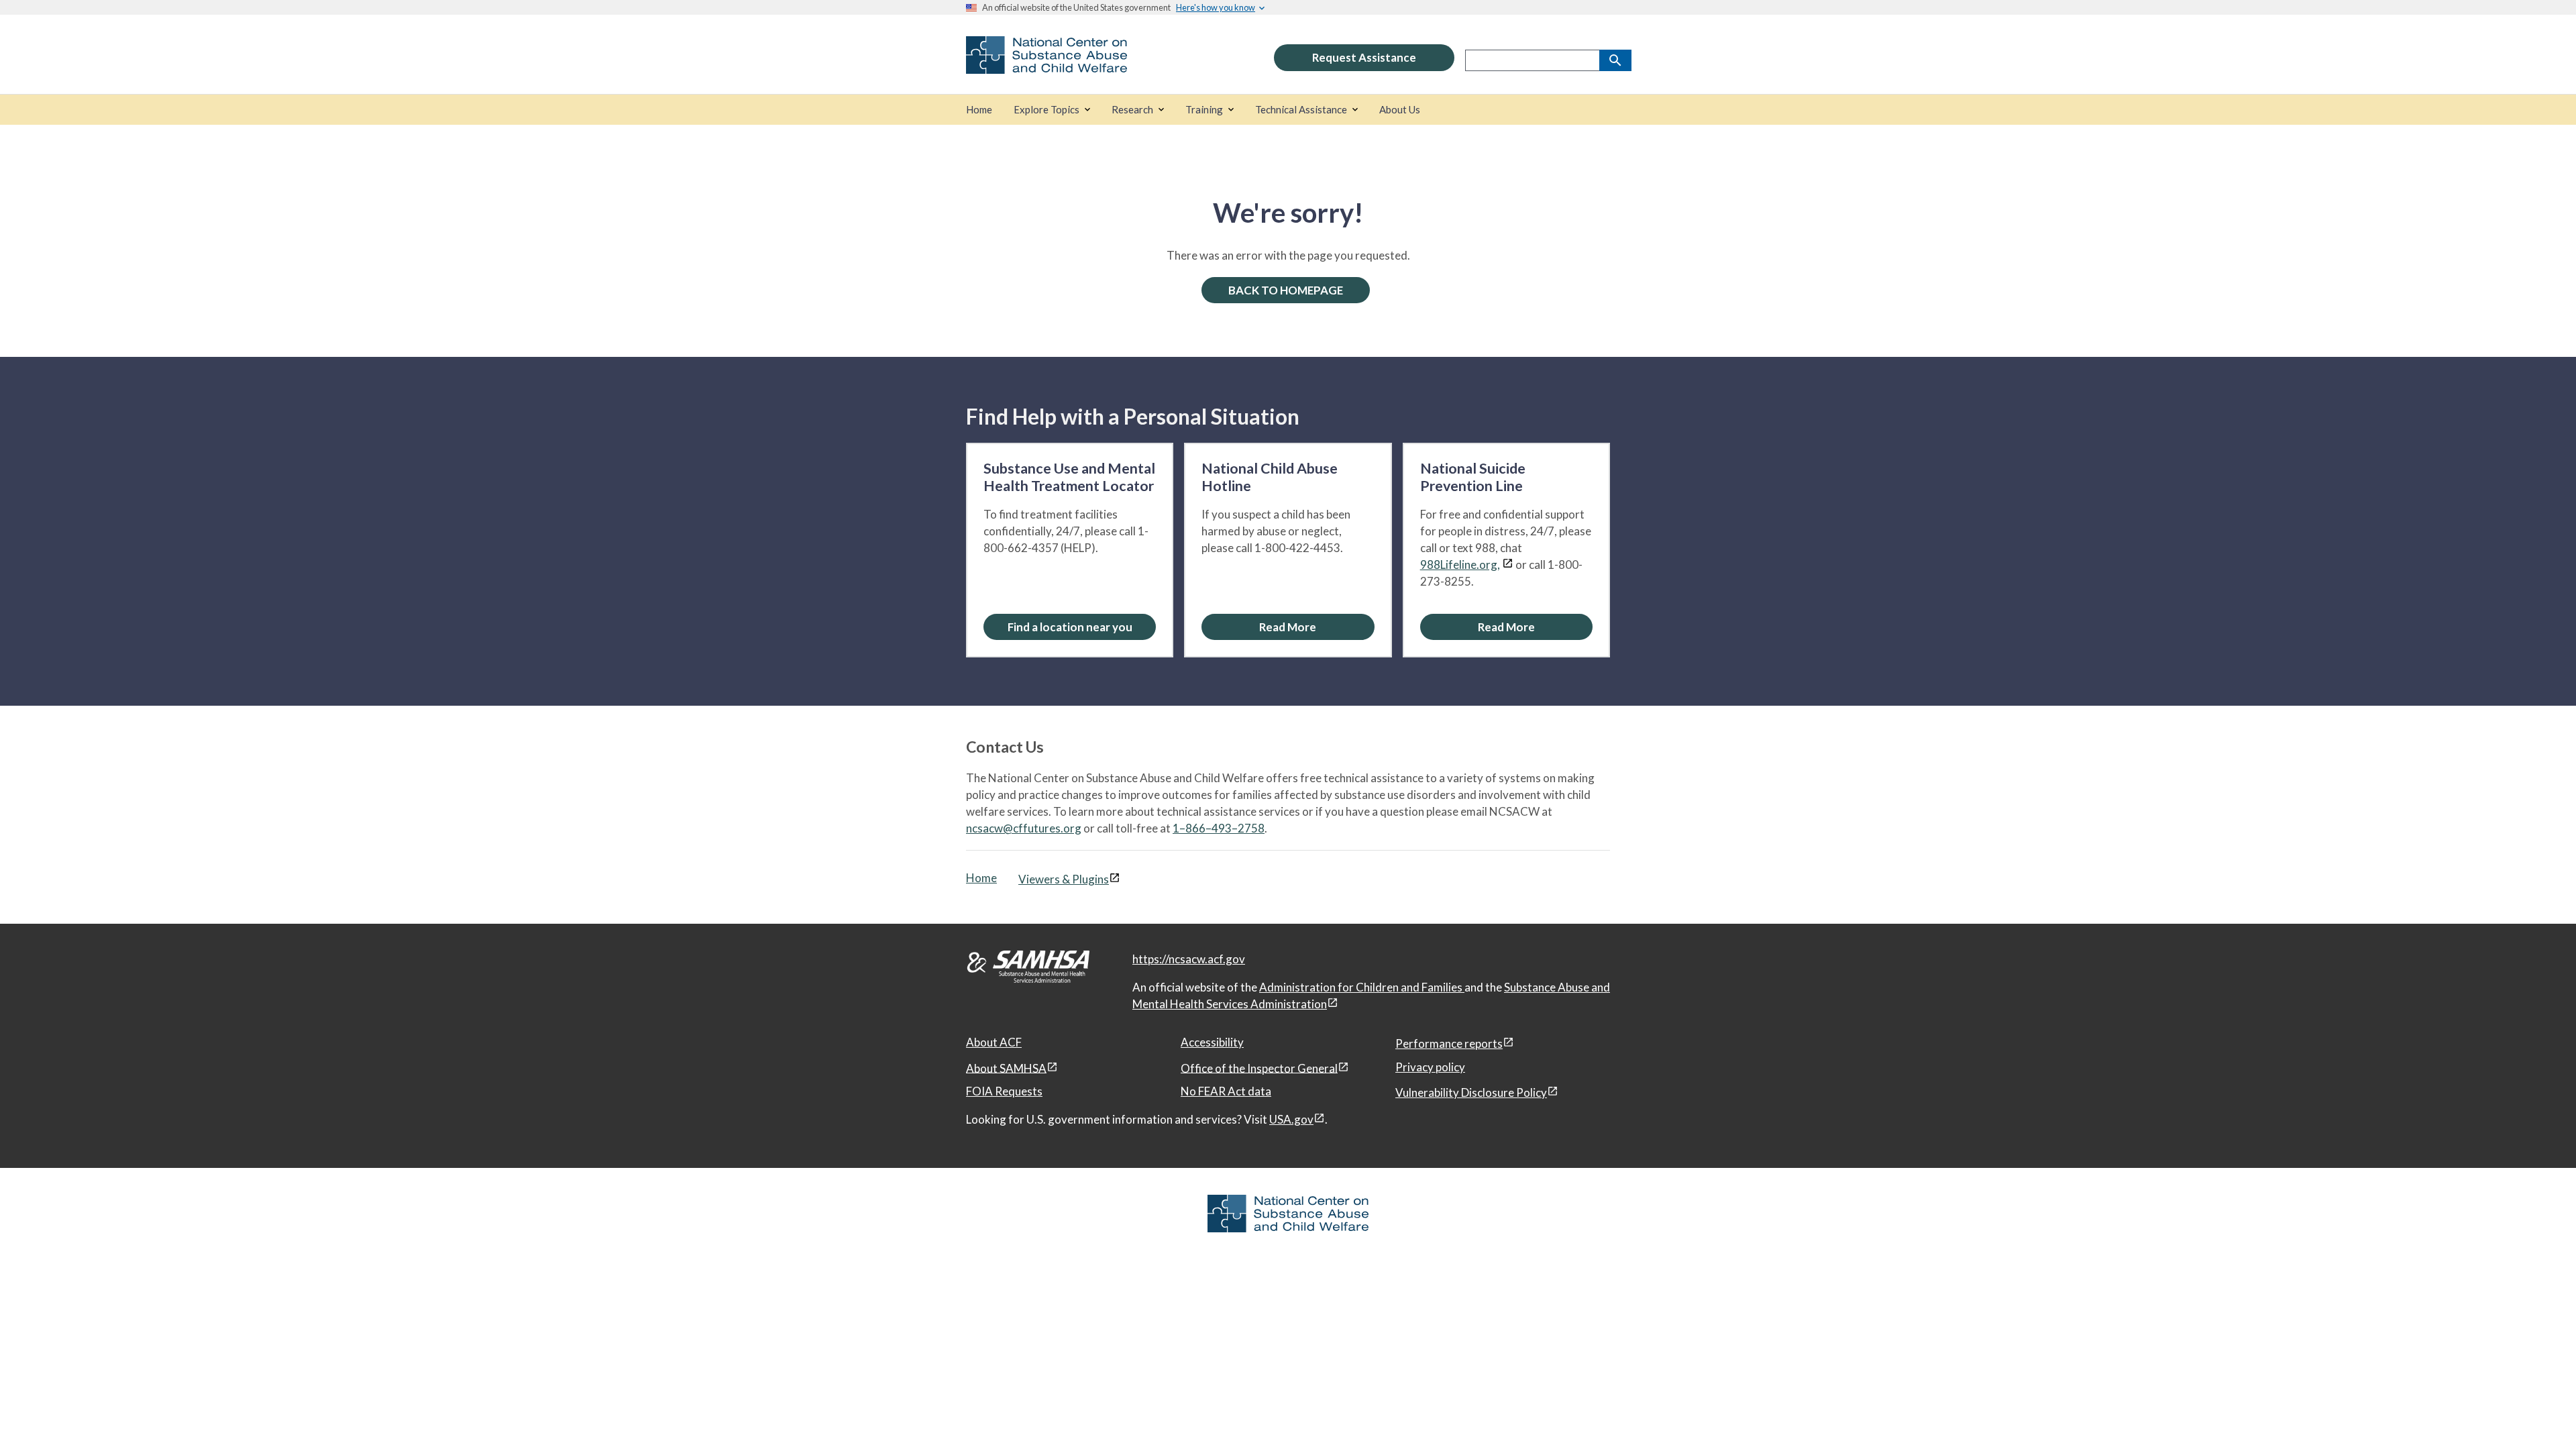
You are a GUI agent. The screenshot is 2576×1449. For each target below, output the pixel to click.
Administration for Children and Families (1362, 987)
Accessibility (1212, 1042)
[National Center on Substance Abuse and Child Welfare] (1046, 65)
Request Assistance (1364, 57)
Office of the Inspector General (1259, 1068)
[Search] (1615, 60)
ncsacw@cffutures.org (1024, 828)
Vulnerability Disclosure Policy (1471, 1092)
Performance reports (1449, 1043)
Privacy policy (1430, 1067)
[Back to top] (2538, 1412)
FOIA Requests (1004, 1091)
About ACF (994, 1042)
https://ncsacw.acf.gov (1189, 959)
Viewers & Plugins (1064, 879)
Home (981, 878)
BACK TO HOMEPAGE (1286, 290)
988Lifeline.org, (1460, 565)
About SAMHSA (1006, 1068)
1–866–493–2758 (1219, 828)
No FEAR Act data (1226, 1091)
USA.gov (1291, 1119)
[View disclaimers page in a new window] (1508, 565)
